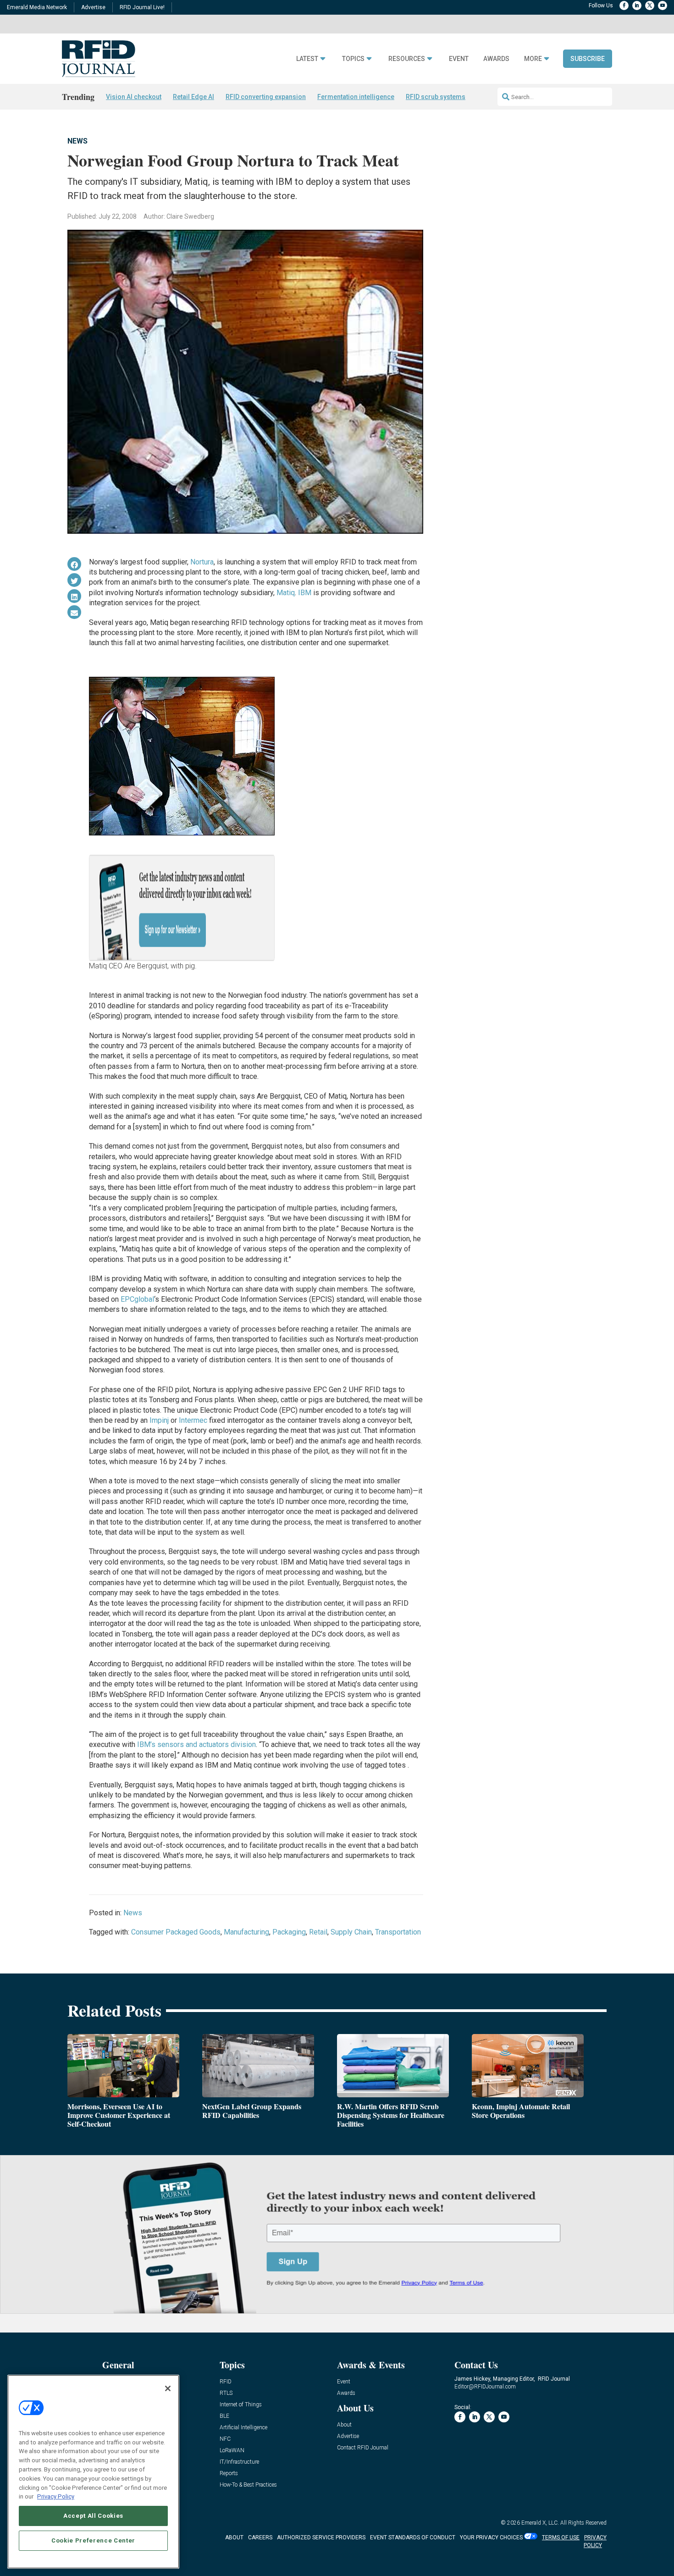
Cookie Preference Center (93, 2540)
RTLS (226, 2393)
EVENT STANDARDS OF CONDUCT (413, 2537)
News (77, 141)
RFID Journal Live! (142, 7)
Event (459, 59)
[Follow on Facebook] (624, 6)
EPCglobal (137, 1299)
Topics (353, 59)
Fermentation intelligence (356, 97)
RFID (226, 2382)
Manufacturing (246, 1932)
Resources (407, 59)
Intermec (193, 1420)
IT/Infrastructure (239, 2462)
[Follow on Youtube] (663, 6)
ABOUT (234, 2537)
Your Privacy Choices (491, 2537)
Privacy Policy (56, 2496)
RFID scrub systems (436, 97)
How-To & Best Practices (248, 2485)
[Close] (168, 2388)
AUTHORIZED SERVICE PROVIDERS (321, 2537)
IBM (305, 593)
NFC (225, 2439)
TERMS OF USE (561, 2537)
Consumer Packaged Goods (176, 1932)
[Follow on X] (650, 6)
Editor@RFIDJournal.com (485, 2387)
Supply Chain (351, 1932)
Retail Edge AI (193, 97)
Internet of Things (241, 2405)
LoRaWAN (232, 2451)
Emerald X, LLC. (540, 2523)
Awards (496, 59)
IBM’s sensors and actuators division (196, 1744)
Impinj (159, 1420)
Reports (229, 2474)
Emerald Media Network (37, 7)
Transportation (398, 1932)
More (533, 59)
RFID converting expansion (266, 97)
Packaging (289, 1932)
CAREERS (260, 2537)
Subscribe (588, 59)
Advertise (93, 7)
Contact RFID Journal (363, 2448)
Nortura (202, 562)
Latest (307, 59)
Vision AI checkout (134, 97)
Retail (318, 1932)
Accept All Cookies (93, 2515)
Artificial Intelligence (243, 2428)
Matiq (286, 593)
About (344, 2425)
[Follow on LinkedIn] (637, 6)
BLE (224, 2416)
